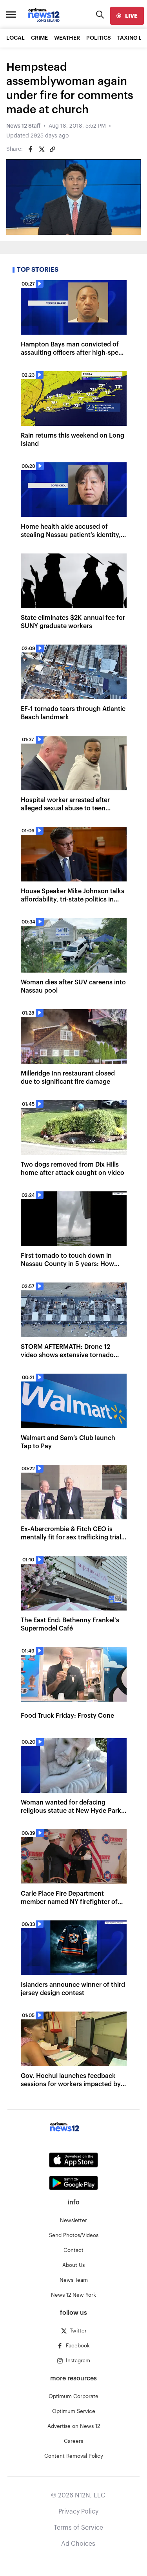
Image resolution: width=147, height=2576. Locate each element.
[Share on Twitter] (42, 149)
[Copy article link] (53, 149)
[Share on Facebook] (31, 149)
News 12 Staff (23, 126)
